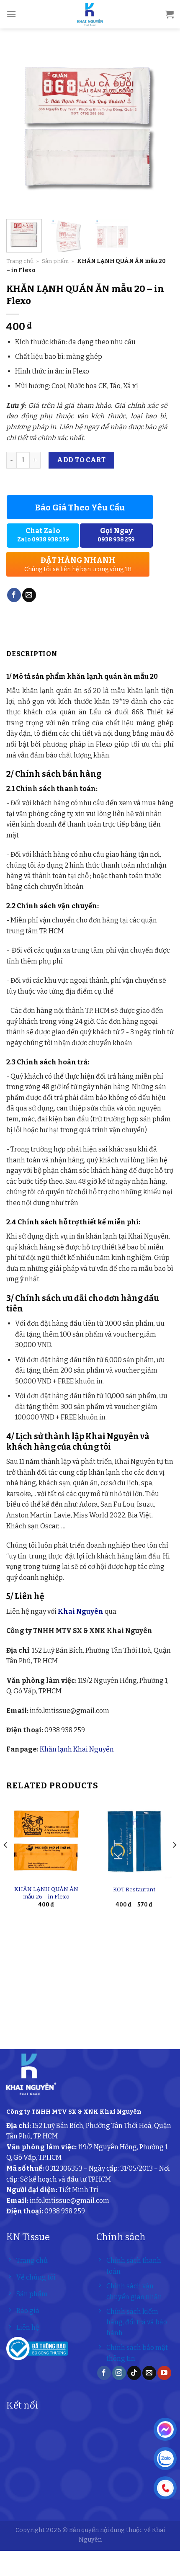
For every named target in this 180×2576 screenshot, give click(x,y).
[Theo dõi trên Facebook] (104, 2373)
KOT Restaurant (134, 1889)
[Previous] (20, 129)
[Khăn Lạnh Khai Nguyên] (90, 14)
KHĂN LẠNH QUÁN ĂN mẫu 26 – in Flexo (46, 1893)
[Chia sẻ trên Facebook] (14, 595)
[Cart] (170, 14)
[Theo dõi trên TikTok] (134, 2373)
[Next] (160, 129)
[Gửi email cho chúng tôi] (149, 2373)
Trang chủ (20, 261)
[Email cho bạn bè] (29, 595)
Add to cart (81, 460)
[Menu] (11, 14)
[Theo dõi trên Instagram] (119, 2373)
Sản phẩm (55, 261)
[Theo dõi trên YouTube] (164, 2373)
